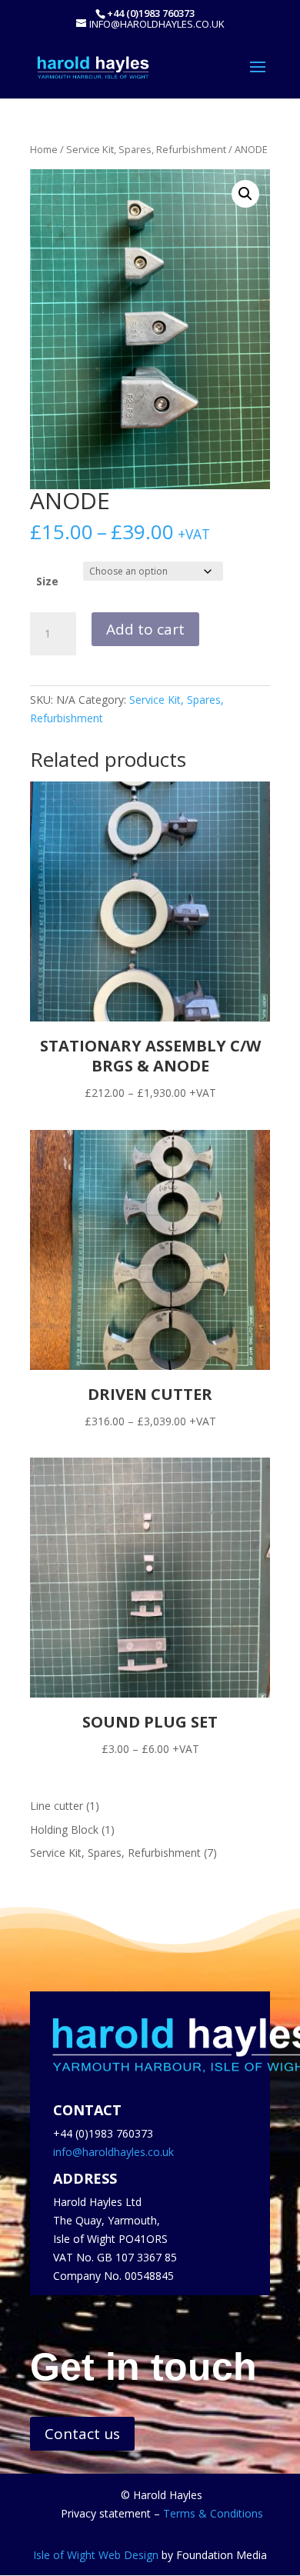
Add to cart (145, 629)
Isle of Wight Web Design (96, 2555)
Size (47, 581)
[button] (245, 194)
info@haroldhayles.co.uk (113, 2152)
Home (44, 149)
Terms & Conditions (213, 2513)
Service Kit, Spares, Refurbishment (146, 149)
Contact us (82, 2434)
